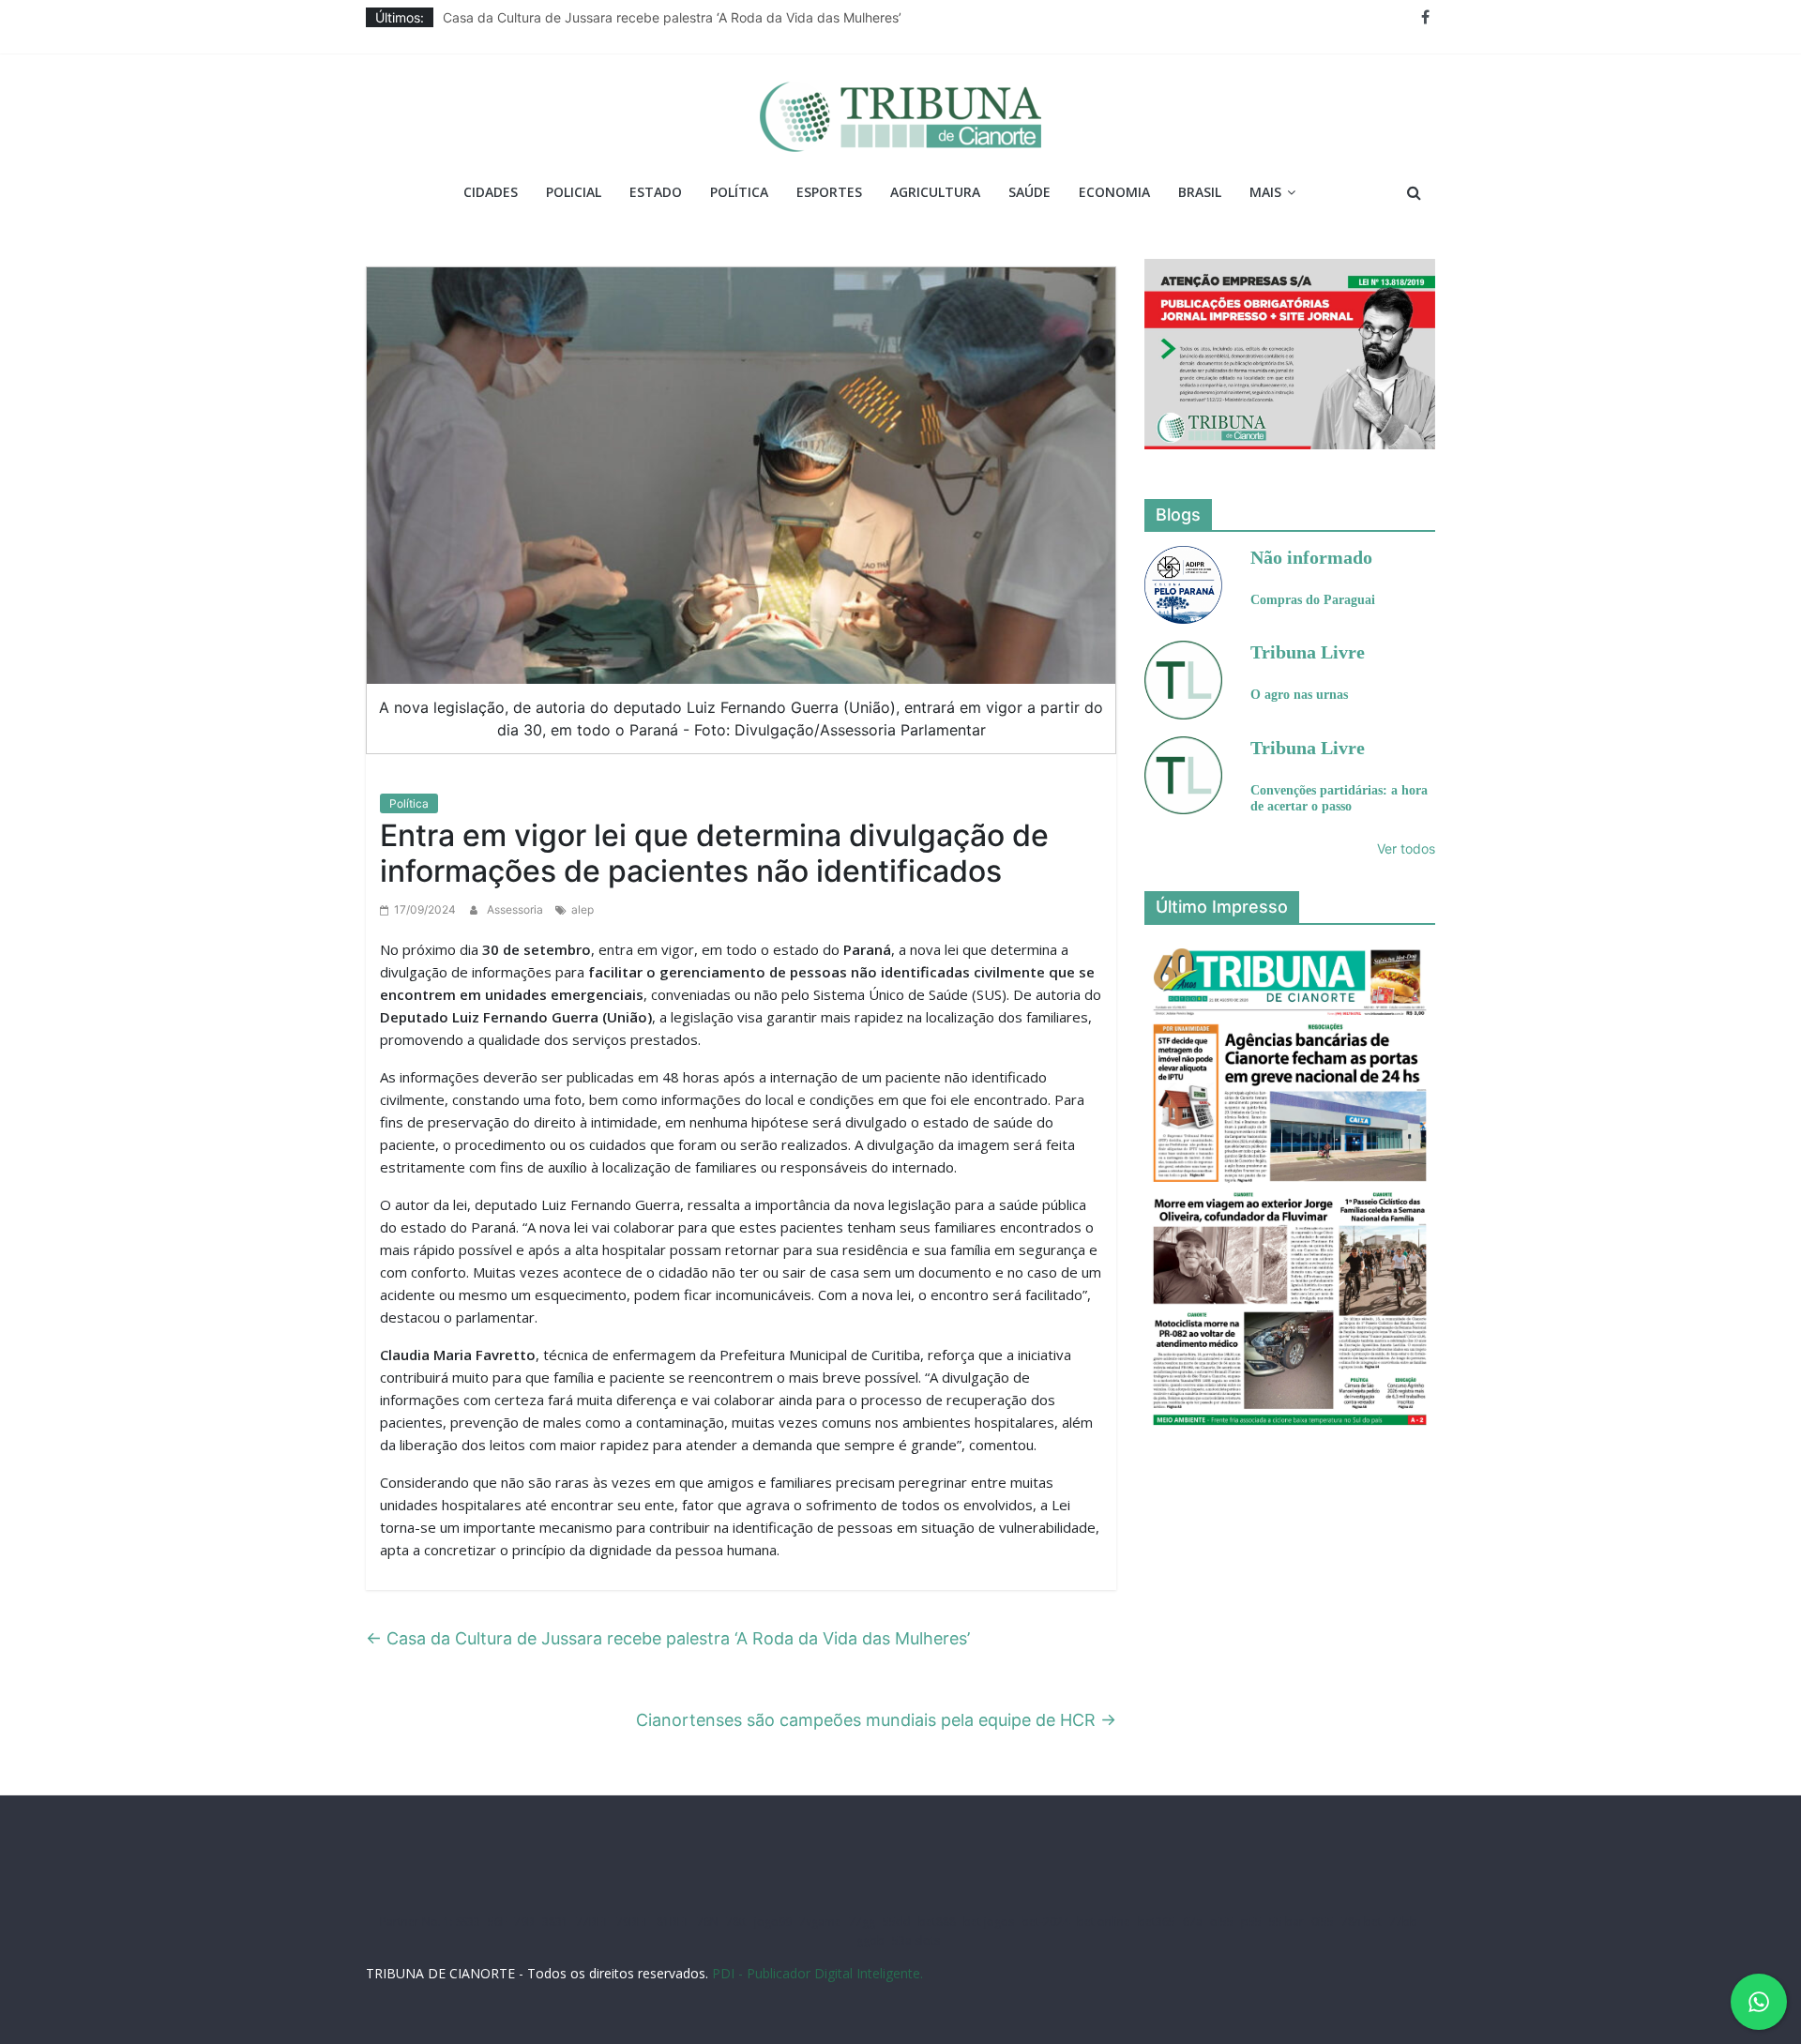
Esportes (829, 192)
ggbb (870, 1940)
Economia (1114, 192)
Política (739, 192)
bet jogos (989, 1922)
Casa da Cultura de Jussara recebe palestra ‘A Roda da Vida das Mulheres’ (672, 17)
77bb (1403, 1922)
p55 (1251, 1922)
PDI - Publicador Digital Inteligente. (817, 1973)
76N (708, 1922)
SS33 (468, 1922)
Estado (656, 192)
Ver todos (1406, 848)
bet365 (1157, 1922)
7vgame (820, 1922)
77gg (862, 1922)
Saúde (1029, 192)
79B (524, 1922)
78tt (736, 1922)
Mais (1265, 192)
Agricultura (935, 192)
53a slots (916, 1940)
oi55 (1222, 1922)
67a (1193, 1922)
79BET (633, 1922)
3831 (555, 1922)
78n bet (1362, 1922)
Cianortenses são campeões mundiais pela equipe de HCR (876, 1720)
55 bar (1286, 1922)
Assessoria (516, 909)
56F (497, 1922)
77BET (592, 1922)
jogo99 (773, 1922)
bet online (1104, 1922)
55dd (897, 1922)
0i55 (1323, 1922)
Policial (574, 192)
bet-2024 (1045, 1922)
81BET (673, 1922)
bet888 (937, 1922)
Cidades (491, 192)
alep (583, 909)
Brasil (1200, 192)
